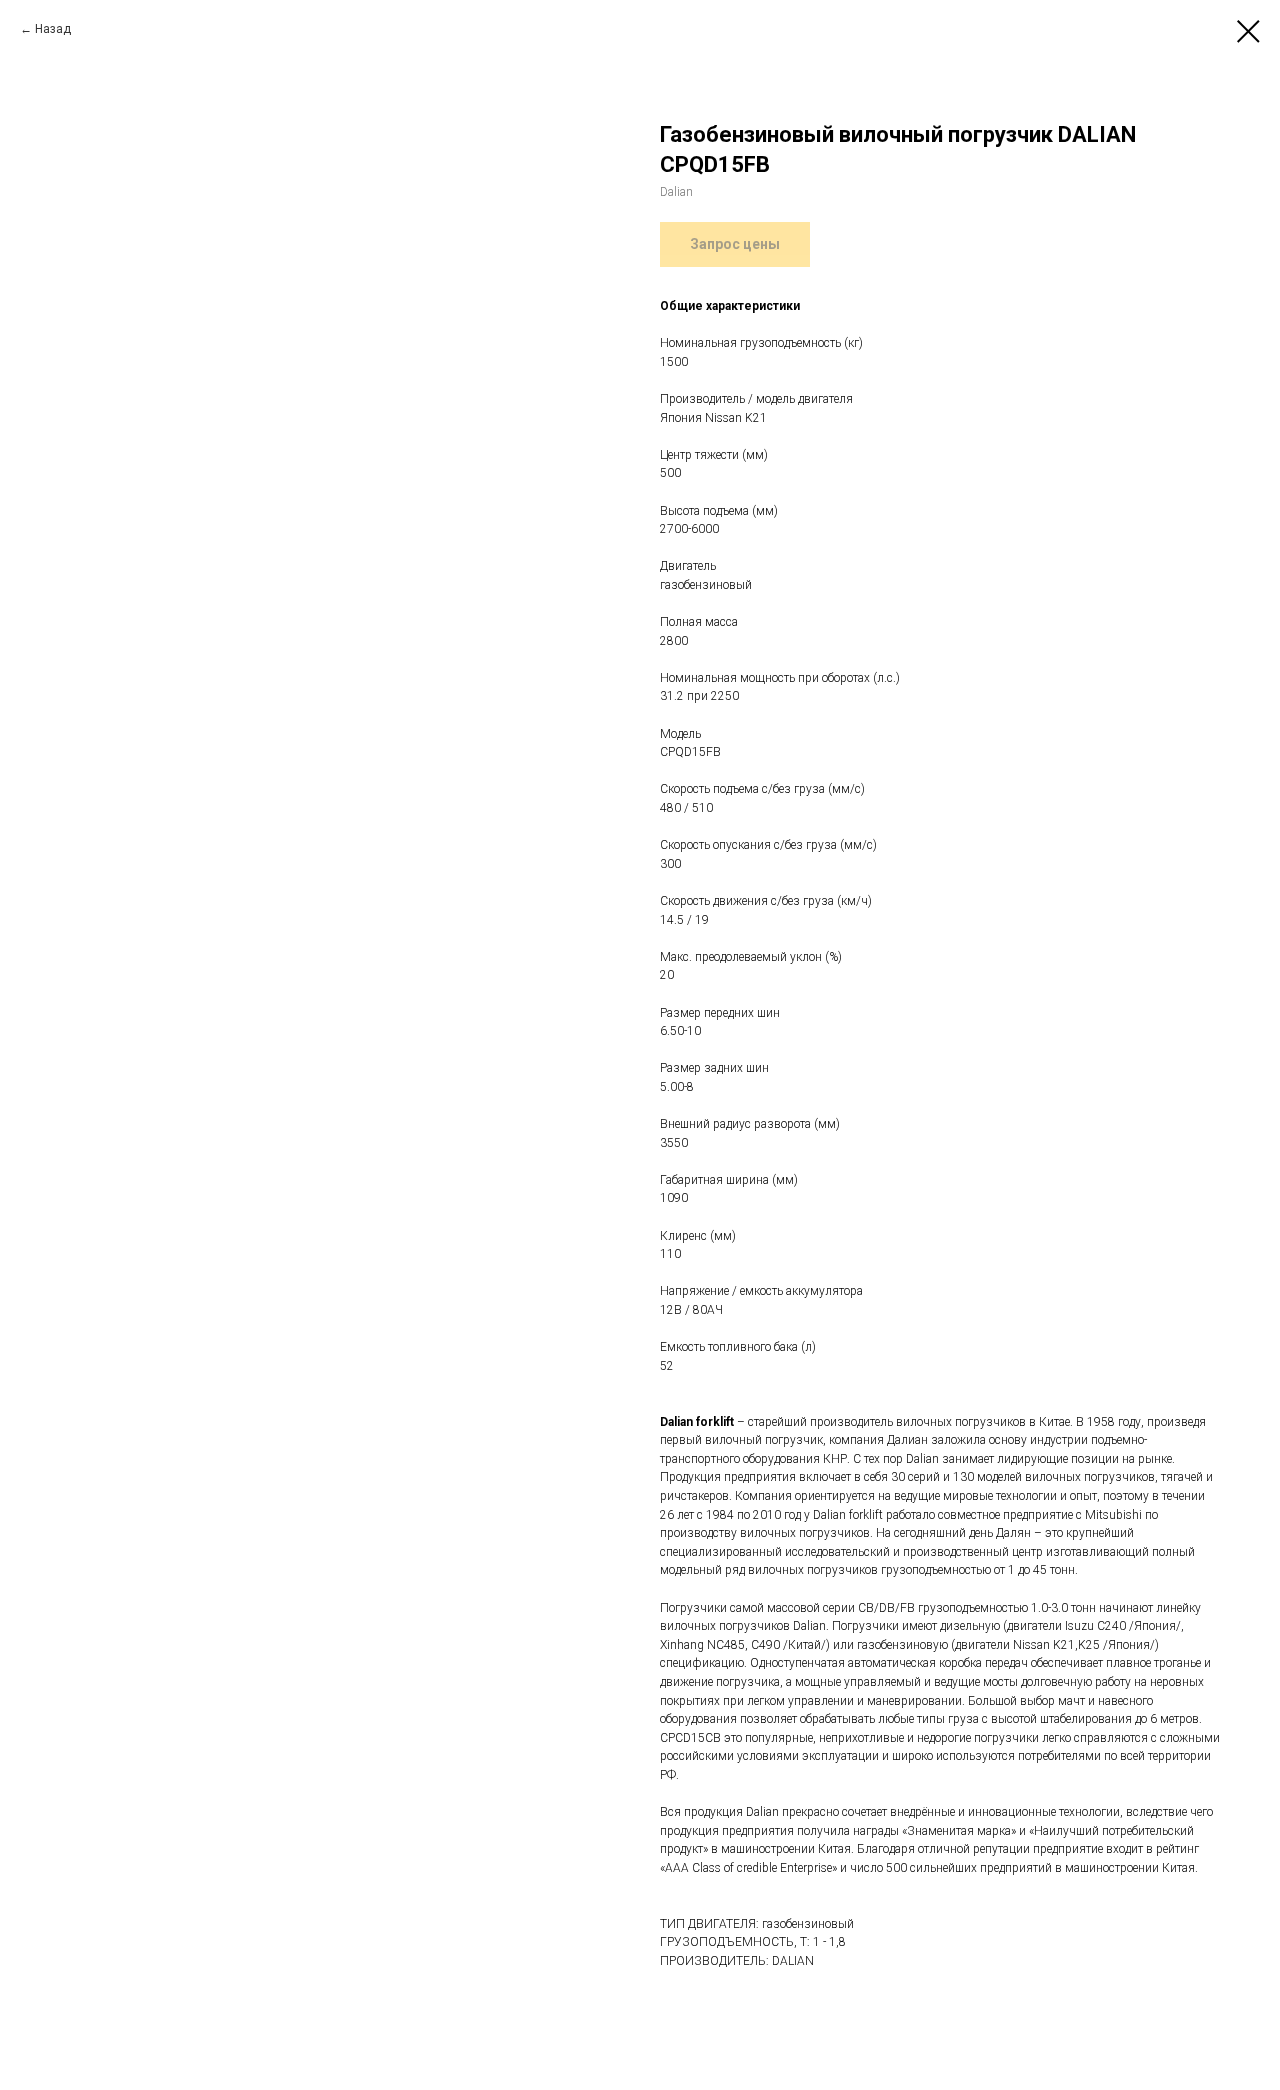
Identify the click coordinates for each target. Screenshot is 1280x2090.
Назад (53, 29)
